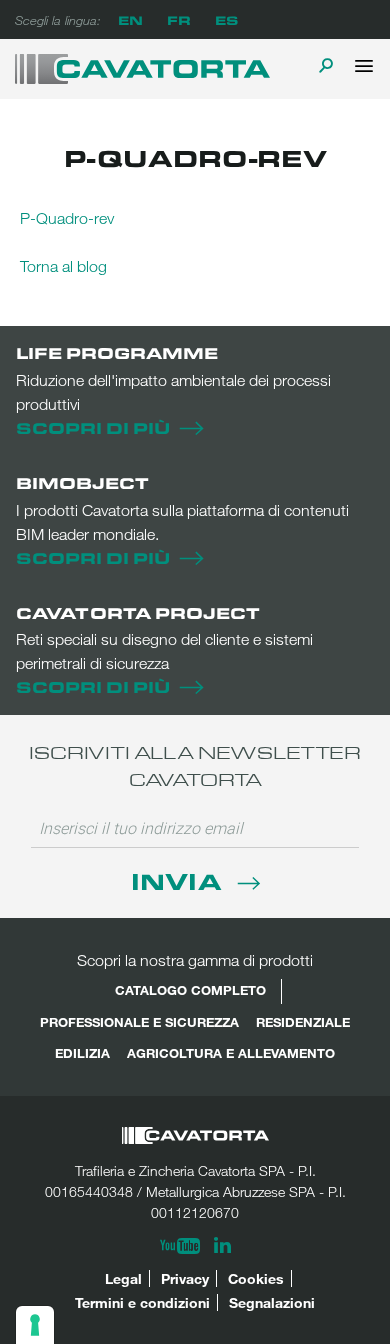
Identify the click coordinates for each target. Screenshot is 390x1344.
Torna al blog (63, 266)
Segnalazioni (272, 1302)
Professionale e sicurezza (139, 1022)
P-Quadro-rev (67, 218)
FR (179, 19)
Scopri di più (93, 427)
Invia (179, 880)
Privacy (185, 1278)
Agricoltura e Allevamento (231, 1053)
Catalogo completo (190, 990)
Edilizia (82, 1053)
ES (226, 19)
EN (130, 19)
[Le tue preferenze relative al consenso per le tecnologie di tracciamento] (35, 1325)
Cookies (256, 1278)
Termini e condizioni (142, 1302)
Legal (123, 1278)
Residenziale (303, 1022)
